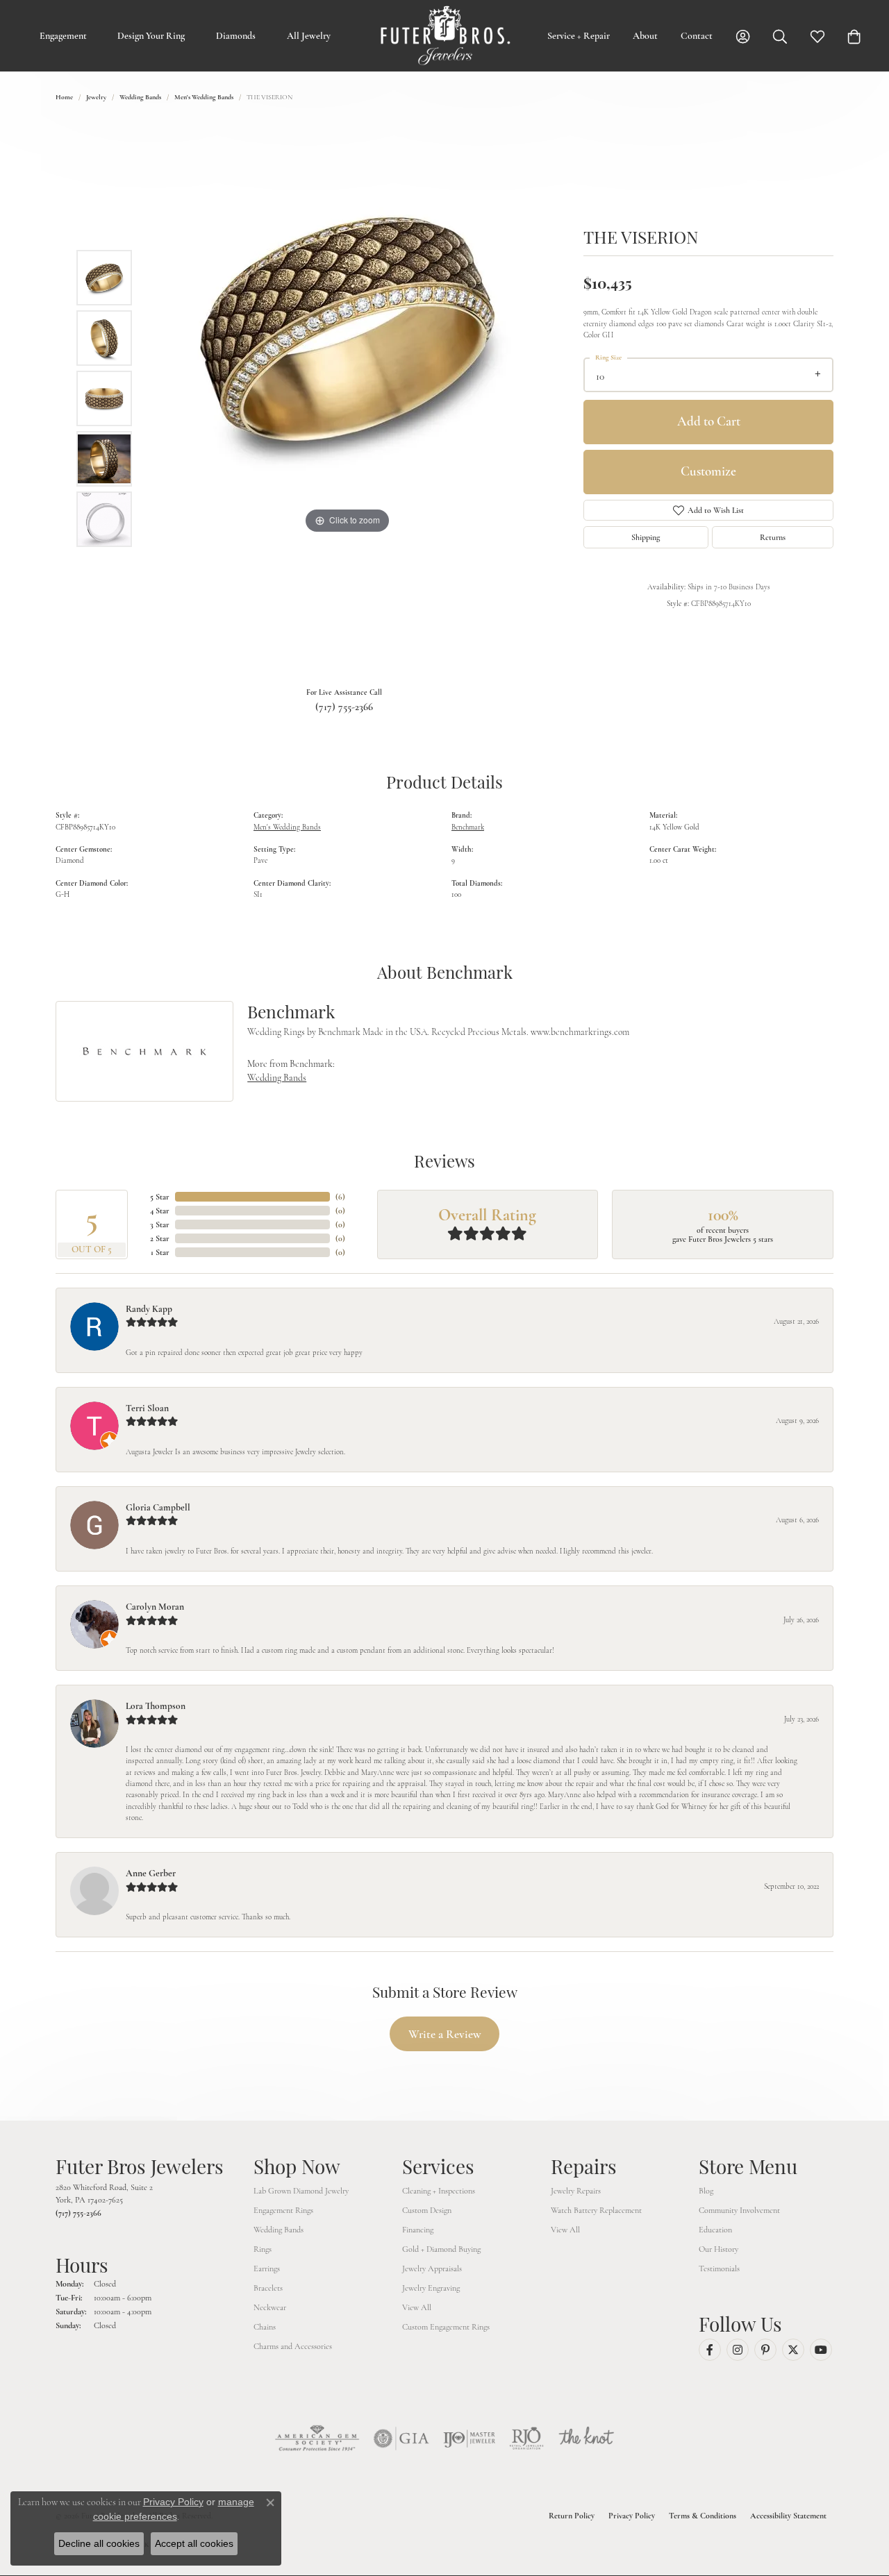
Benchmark (468, 827)
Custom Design (427, 2210)
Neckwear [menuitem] (270, 2307)
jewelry (96, 97)
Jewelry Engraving (431, 2288)
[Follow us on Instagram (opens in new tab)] (738, 2350)
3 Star (160, 1224)
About (645, 36)
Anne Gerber (151, 1873)
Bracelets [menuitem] (268, 2288)
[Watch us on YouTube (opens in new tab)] (821, 2350)
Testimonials (719, 2268)
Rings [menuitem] (263, 2249)
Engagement (63, 36)
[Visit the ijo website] (469, 2439)
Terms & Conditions (703, 2516)
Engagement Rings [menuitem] (283, 2210)
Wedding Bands (140, 97)
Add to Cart (709, 421)
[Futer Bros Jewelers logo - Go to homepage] (445, 36)
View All (417, 2307)
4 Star (160, 1211)
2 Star (160, 1238)
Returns (773, 537)
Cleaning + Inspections (439, 2191)
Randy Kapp (149, 1309)
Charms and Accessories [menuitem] (293, 2346)
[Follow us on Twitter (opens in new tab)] (793, 2350)
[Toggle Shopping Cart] (854, 36)
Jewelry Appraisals (432, 2268)
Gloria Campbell (158, 1507)
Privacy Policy (632, 2516)
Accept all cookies (194, 2543)
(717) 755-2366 (344, 707)
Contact (697, 36)
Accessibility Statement (788, 2516)
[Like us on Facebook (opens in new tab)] (710, 2350)
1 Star (160, 1252)
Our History (718, 2249)
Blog (706, 2191)
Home (64, 97)
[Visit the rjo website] (526, 2439)
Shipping (646, 537)
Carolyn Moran (155, 1607)
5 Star (160, 1197)
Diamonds (236, 36)
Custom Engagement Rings (446, 2327)
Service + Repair (579, 36)
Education (715, 2230)
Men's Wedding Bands (204, 97)
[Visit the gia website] (401, 2439)
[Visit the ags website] (317, 2439)
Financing (418, 2230)
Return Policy (572, 2516)
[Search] (780, 36)
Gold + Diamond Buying (441, 2249)
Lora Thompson (156, 1706)
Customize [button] (708, 471)
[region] (347, 398)
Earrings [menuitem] (267, 2268)
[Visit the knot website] (586, 2439)
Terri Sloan (147, 1408)
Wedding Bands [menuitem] (279, 2230)
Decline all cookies (99, 2543)
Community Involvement (739, 2210)
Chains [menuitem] (265, 2327)
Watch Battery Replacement (596, 2210)
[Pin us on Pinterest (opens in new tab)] (765, 2350)
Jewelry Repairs (576, 2191)
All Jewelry (309, 36)
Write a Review (445, 2034)
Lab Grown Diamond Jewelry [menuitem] (301, 2191)
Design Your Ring (151, 36)
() (340, 1197)
